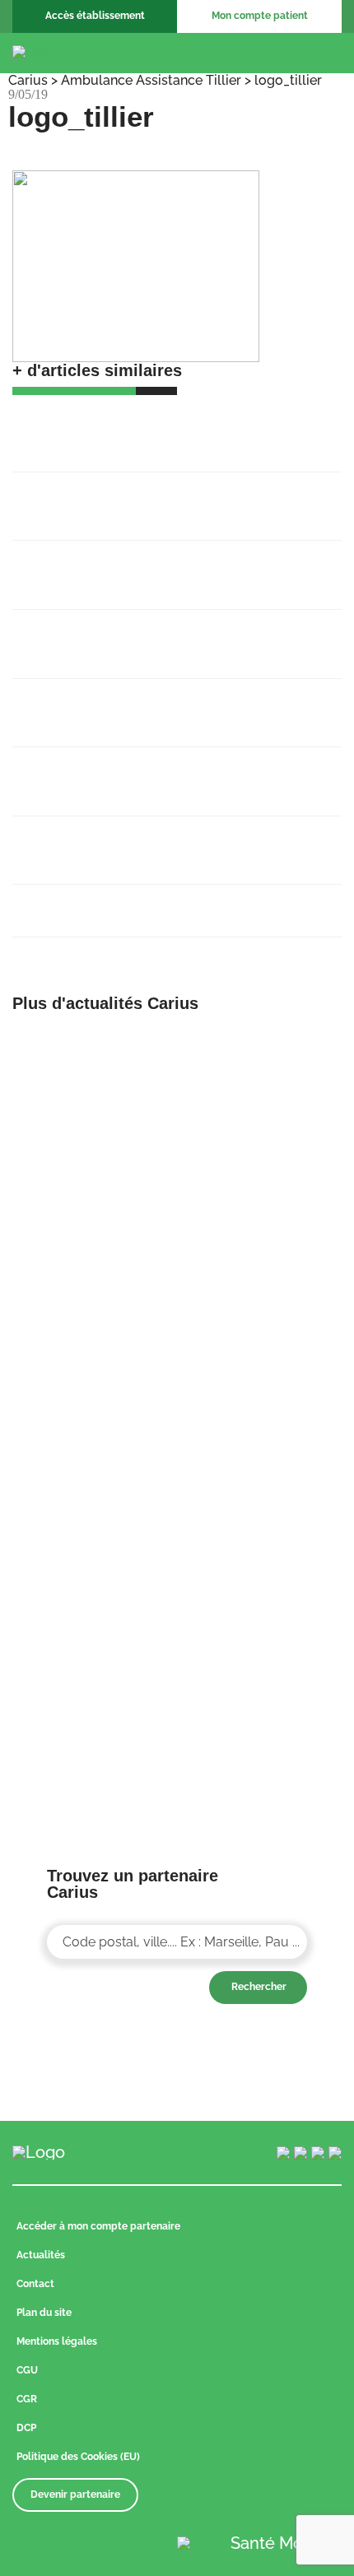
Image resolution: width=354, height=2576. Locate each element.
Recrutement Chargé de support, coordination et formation (133, 497)
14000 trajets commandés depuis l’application (134, 772)
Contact (35, 2284)
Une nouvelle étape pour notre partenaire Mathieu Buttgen (163, 635)
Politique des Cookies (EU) (78, 2457)
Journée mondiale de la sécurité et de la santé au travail (158, 841)
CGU (27, 2370)
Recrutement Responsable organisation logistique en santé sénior (156, 565)
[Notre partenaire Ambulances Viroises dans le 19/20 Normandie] (265, 1339)
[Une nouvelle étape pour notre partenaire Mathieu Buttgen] (265, 1191)
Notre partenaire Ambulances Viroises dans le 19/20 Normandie (170, 704)
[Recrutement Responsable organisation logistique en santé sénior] (88, 1191)
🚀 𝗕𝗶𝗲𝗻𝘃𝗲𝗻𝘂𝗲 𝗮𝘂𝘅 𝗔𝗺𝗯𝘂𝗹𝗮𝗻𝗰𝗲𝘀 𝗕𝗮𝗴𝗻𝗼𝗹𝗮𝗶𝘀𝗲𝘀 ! (152, 428)
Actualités (41, 2255)
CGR (27, 2399)
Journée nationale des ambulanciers (144, 901)
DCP (26, 2428)
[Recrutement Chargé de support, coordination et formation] (265, 1044)
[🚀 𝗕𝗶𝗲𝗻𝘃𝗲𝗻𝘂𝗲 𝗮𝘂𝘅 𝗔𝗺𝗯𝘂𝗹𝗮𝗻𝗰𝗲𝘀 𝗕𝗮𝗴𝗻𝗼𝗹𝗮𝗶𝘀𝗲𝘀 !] (88, 1044)
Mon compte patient (260, 16)
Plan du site (44, 2313)
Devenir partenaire (75, 2495)
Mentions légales (57, 2341)
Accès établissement (95, 16)
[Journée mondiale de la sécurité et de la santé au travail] (265, 1486)
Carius (28, 80)
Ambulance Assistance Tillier (151, 80)
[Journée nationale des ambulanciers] (265, 1618)
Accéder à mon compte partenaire (98, 2226)
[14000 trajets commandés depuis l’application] (88, 1486)
